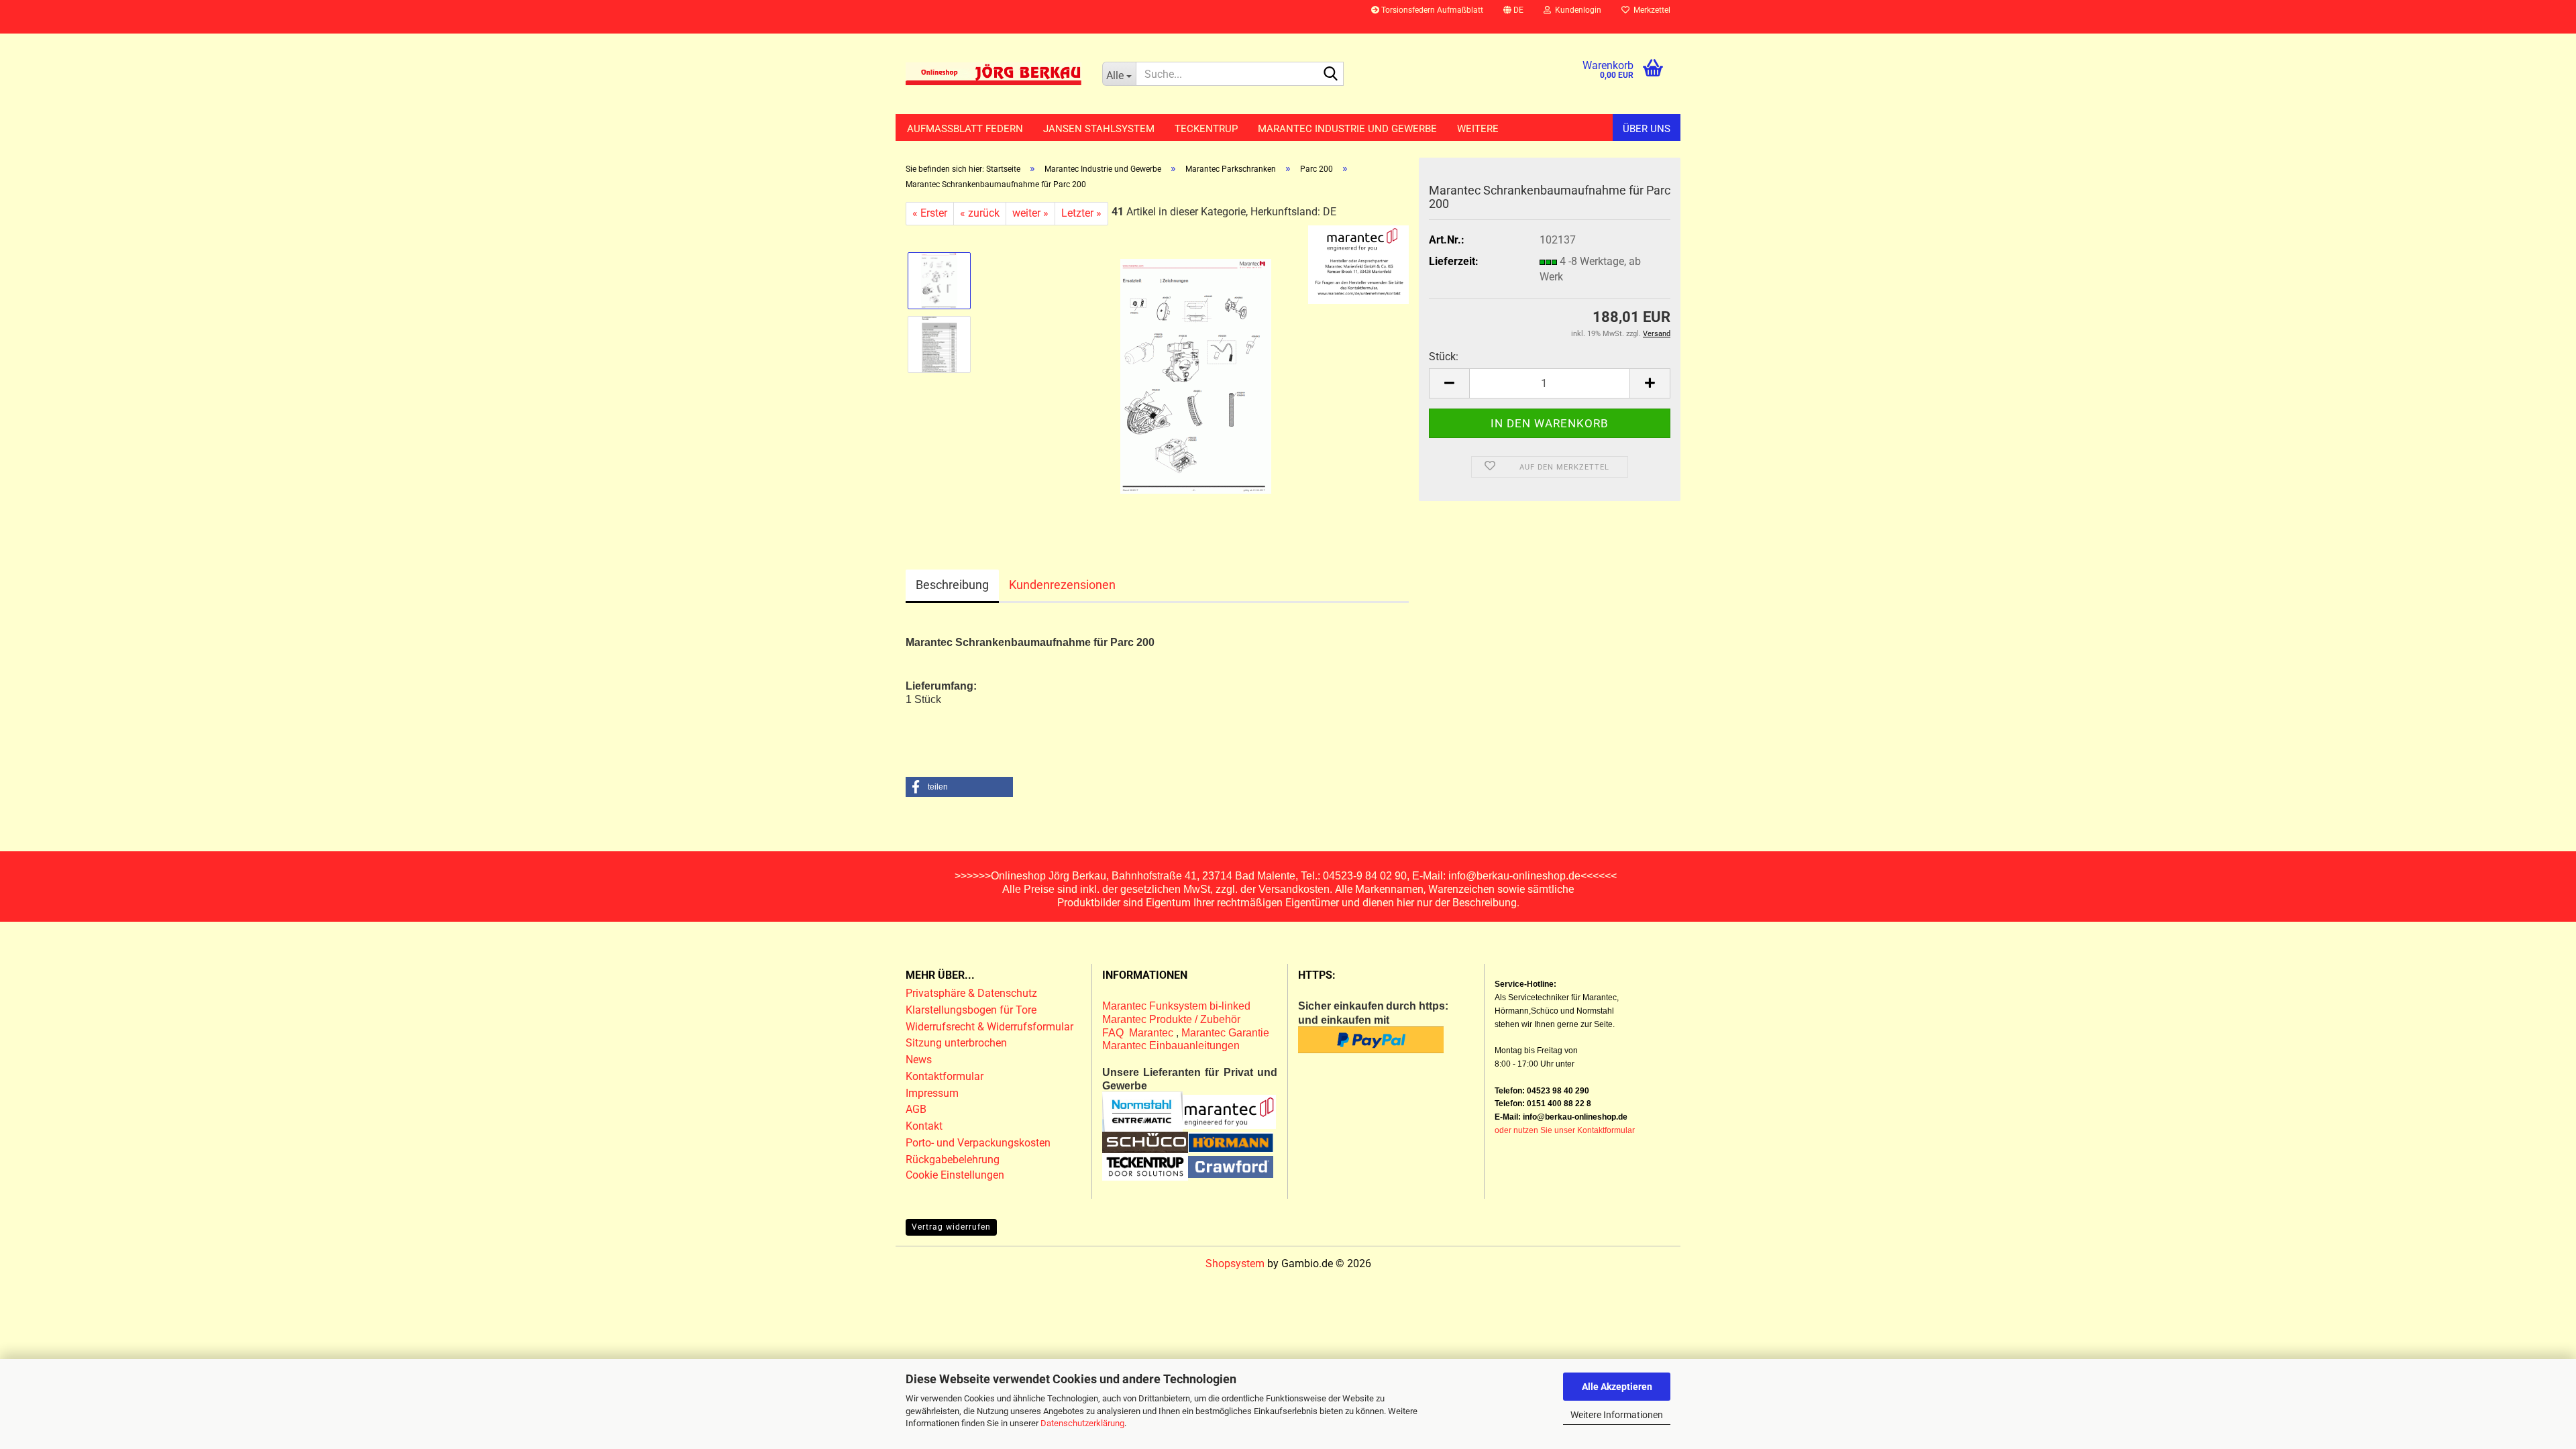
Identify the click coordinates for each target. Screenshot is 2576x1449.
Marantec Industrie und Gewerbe (1347, 129)
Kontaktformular (945, 1076)
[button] (1513, 17)
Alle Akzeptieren (1617, 1387)
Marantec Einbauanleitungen (1171, 1045)
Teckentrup (1206, 129)
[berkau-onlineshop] (994, 74)
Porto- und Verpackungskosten (978, 1143)
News (919, 1060)
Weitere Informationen (1617, 1415)
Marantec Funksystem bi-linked (1176, 1006)
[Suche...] (1331, 74)
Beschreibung (952, 585)
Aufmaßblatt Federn (965, 129)
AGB (916, 1109)
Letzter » (1081, 213)
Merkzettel (1650, 10)
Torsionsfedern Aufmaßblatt (1431, 10)
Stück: (1444, 357)
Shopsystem (1235, 1264)
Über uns (1647, 129)
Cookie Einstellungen (955, 1175)
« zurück (980, 213)
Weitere (1478, 129)
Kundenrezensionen (1062, 585)
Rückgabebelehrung (953, 1160)
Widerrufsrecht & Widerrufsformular (989, 1027)
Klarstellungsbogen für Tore (971, 1010)
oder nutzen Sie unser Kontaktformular (1565, 1130)
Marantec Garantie (1225, 1033)
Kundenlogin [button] (1576, 10)
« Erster (930, 213)
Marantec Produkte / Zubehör (1171, 1019)
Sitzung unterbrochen (956, 1043)
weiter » (1030, 213)
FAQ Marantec (1139, 1033)
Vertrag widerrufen (951, 1227)
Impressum (932, 1093)
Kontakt (924, 1126)
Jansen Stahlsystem (1099, 129)
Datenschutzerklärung (1082, 1423)
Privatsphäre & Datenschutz (973, 993)
